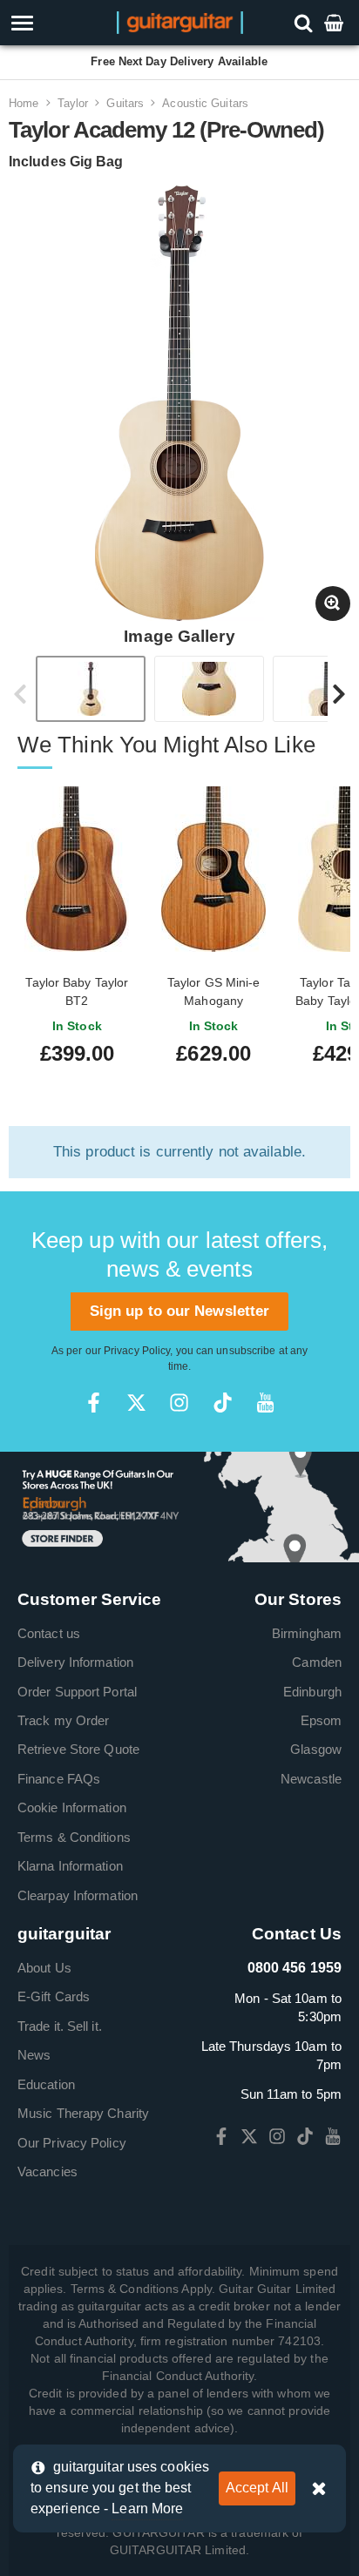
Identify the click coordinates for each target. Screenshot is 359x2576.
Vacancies (47, 2171)
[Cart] (335, 22)
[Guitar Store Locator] (179, 1506)
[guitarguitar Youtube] (265, 1403)
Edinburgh (312, 1692)
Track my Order (63, 1720)
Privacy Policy (137, 1351)
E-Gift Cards (54, 1996)
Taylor (73, 103)
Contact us (49, 1633)
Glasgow (316, 1749)
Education (46, 2084)
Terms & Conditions (74, 1837)
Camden (317, 1662)
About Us (44, 1968)
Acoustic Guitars (205, 103)
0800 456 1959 (295, 1968)
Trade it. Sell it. (60, 2026)
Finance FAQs (59, 1779)
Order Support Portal (77, 1692)
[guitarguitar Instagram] (179, 1403)
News (34, 2055)
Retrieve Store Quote (78, 1749)
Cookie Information (72, 1807)
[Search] (305, 22)
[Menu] (51, 23)
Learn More (147, 2509)
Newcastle (311, 1779)
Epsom (322, 1720)
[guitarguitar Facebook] (94, 1403)
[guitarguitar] (180, 21)
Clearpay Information (78, 1895)
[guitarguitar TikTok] (223, 1403)
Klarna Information (70, 1866)
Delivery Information (75, 1662)
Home (24, 103)
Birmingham (307, 1633)
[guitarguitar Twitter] (136, 1403)
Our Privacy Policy (72, 2143)
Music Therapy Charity (83, 2113)
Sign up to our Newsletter (180, 1311)
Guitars (125, 103)
